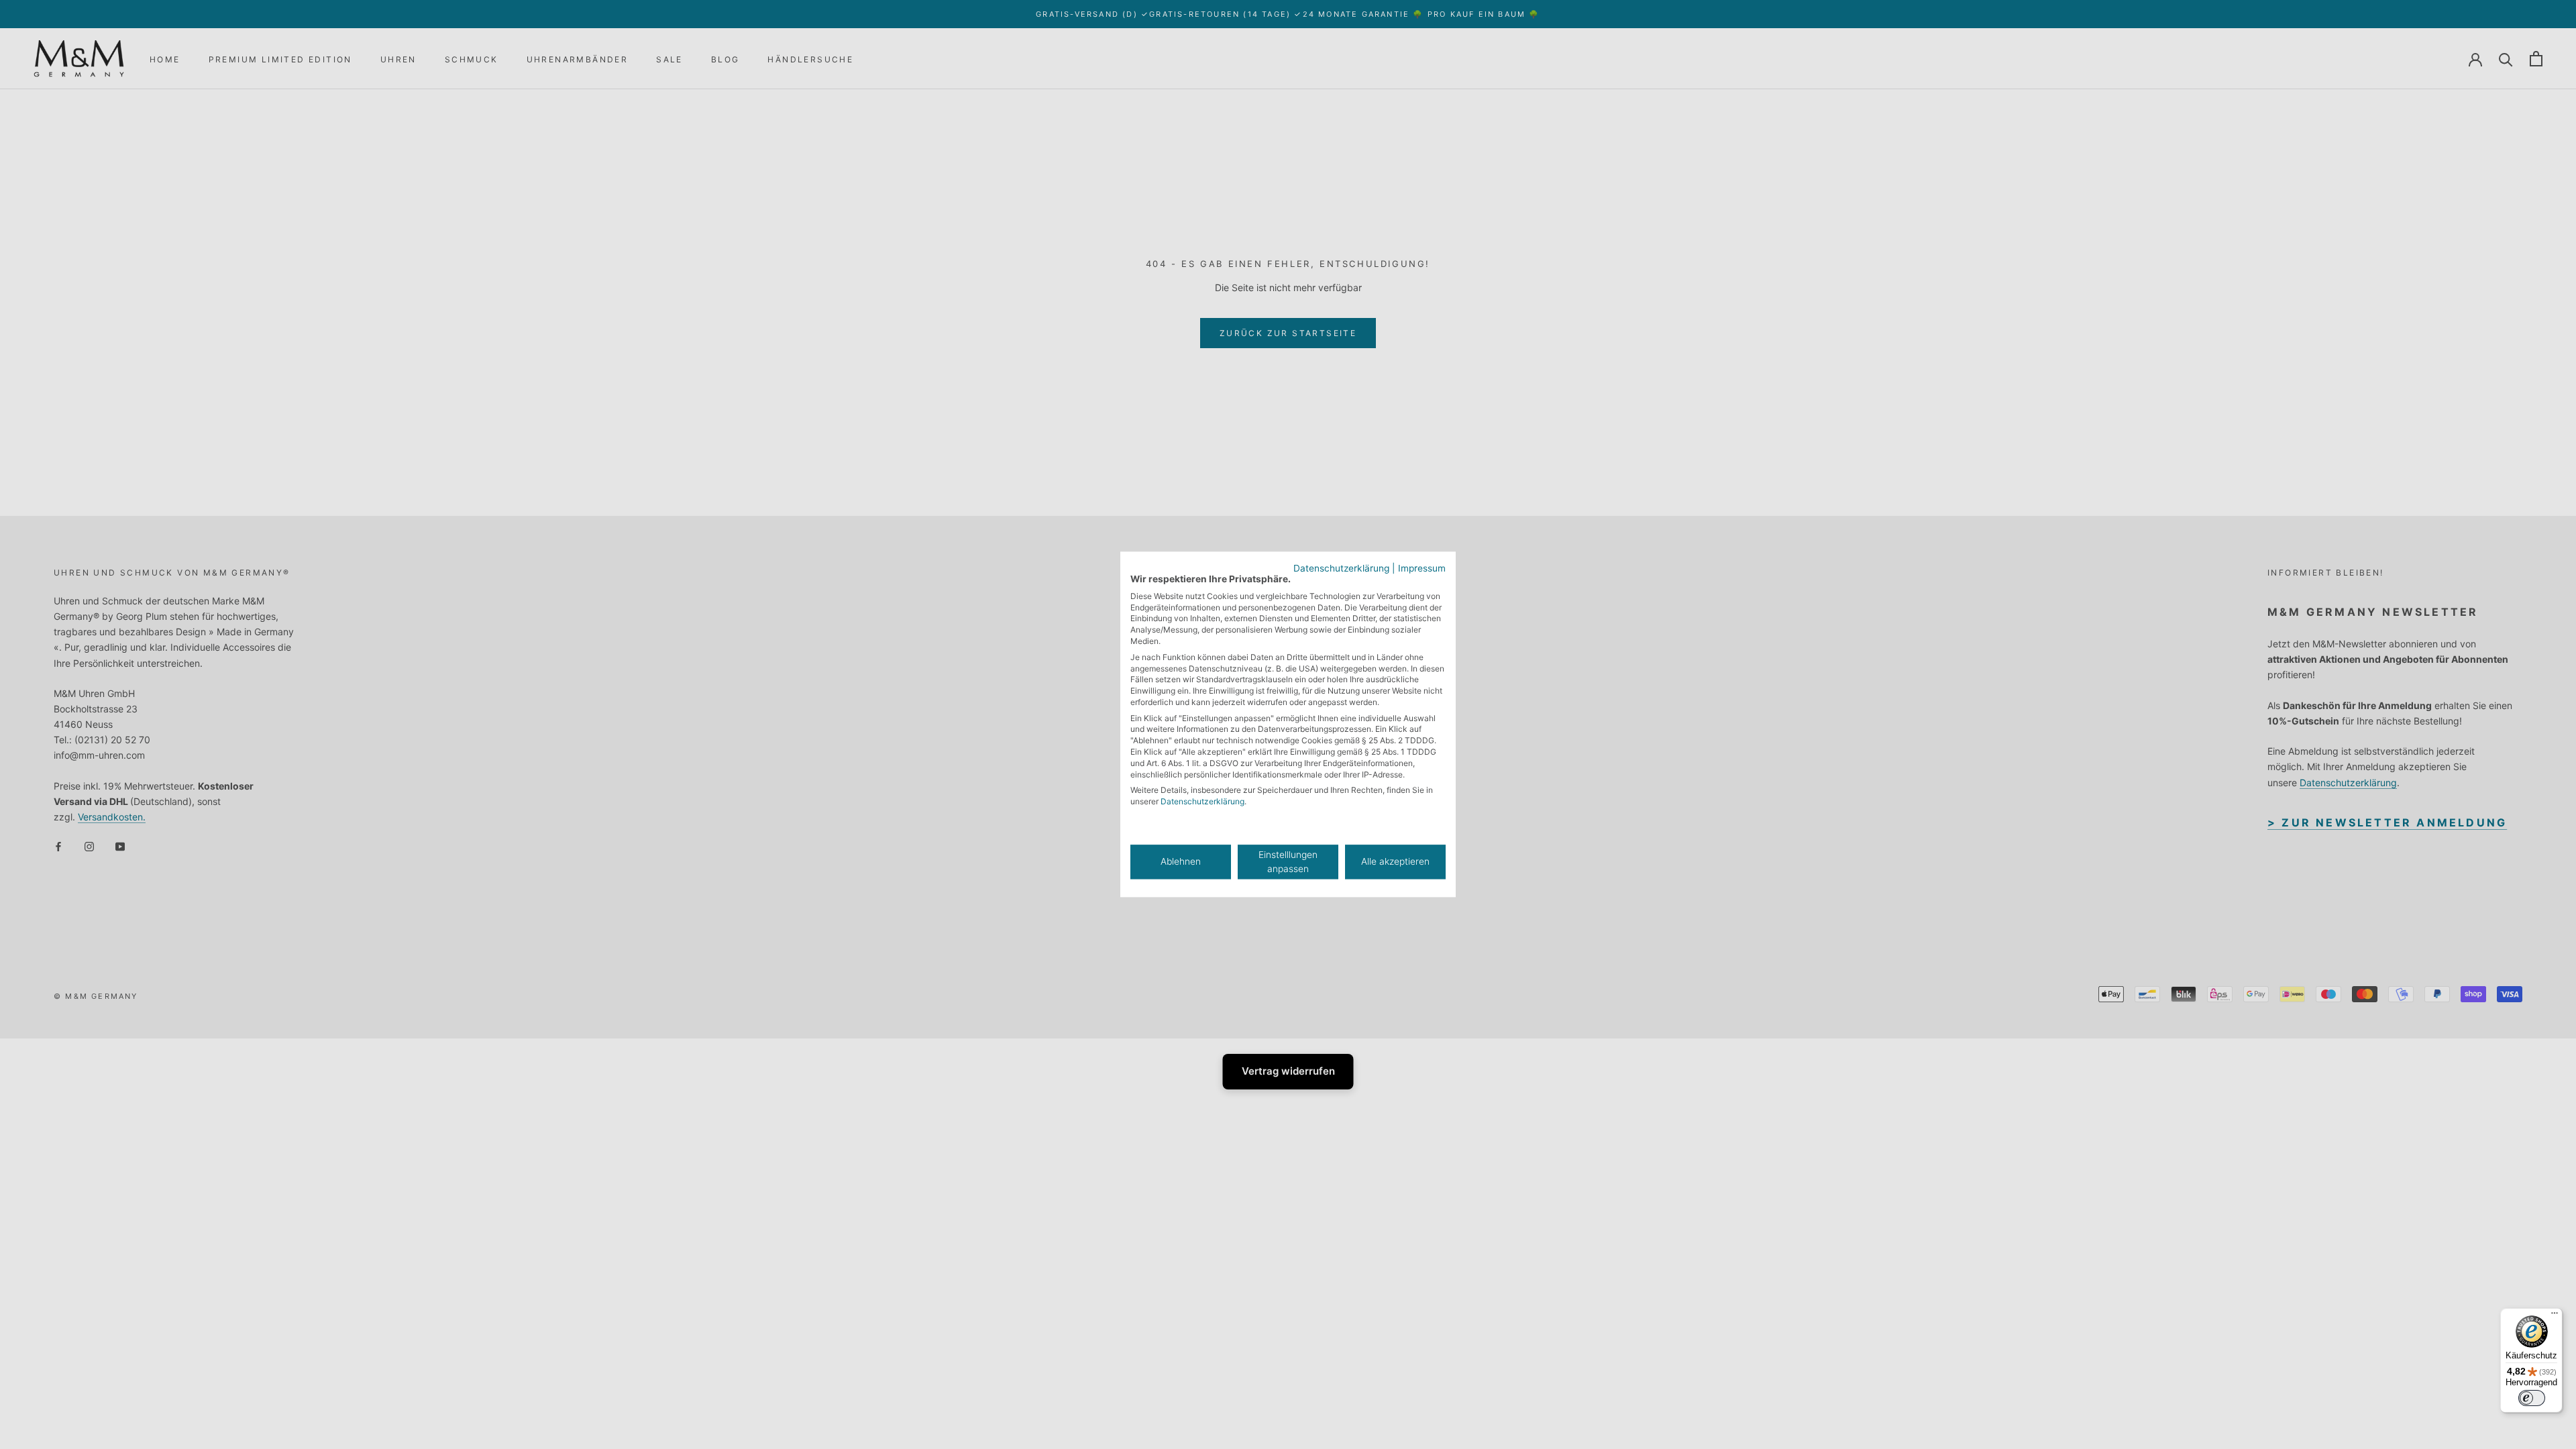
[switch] (2532, 1398)
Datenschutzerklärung (1341, 568)
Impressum (1422, 568)
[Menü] (2555, 1316)
